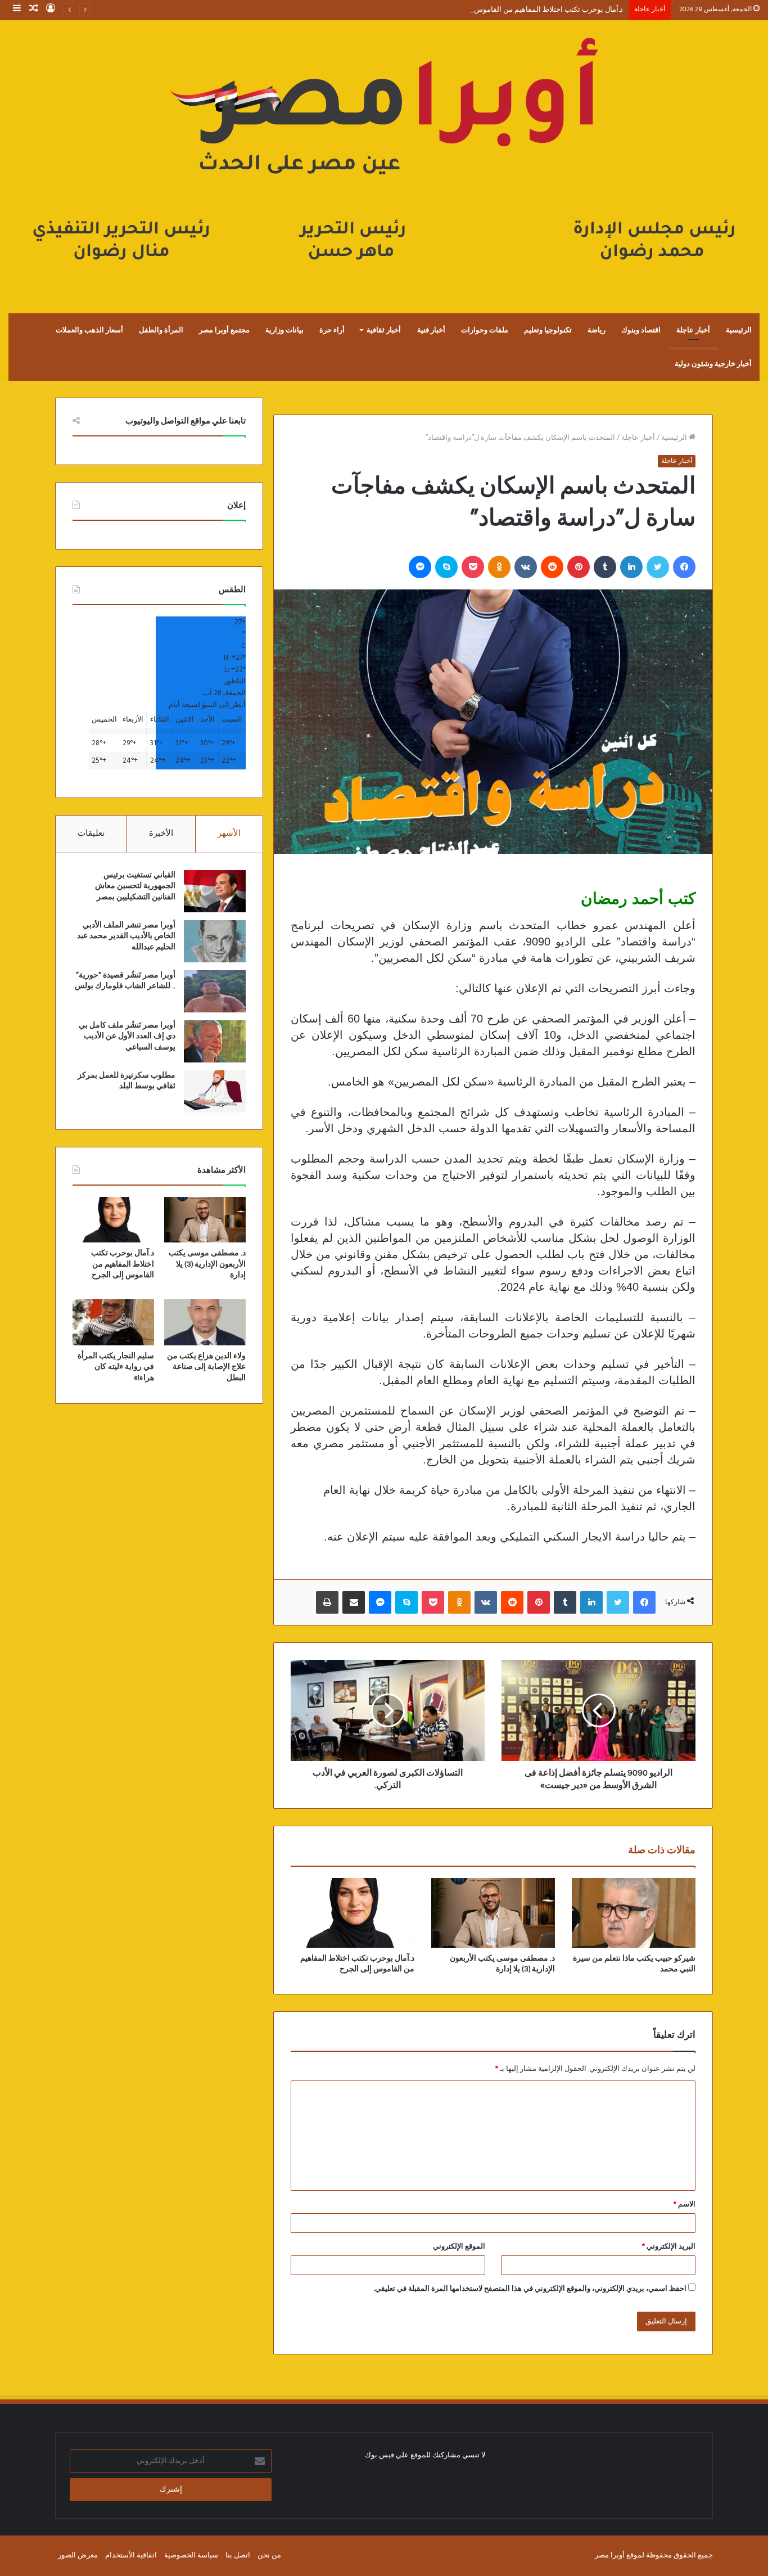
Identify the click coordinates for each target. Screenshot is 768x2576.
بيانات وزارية (284, 330)
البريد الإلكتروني (669, 2247)
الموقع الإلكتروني (459, 2247)
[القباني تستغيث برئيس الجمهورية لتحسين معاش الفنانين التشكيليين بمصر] (215, 891)
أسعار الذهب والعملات (89, 330)
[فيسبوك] (684, 567)
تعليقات (91, 834)
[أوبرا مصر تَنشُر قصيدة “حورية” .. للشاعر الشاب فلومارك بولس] (215, 991)
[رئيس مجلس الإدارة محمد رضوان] (384, 155)
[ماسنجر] (420, 567)
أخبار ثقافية (384, 330)
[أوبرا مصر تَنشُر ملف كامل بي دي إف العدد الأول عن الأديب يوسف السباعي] (215, 1041)
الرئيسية (739, 330)
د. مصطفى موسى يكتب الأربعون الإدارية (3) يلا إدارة (207, 1264)
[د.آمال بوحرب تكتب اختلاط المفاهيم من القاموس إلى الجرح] (353, 1913)
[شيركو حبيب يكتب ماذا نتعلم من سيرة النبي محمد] (634, 1913)
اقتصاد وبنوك (641, 330)
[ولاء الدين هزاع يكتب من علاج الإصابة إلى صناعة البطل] (205, 1322)
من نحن (269, 2555)
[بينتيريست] (579, 567)
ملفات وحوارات (485, 330)
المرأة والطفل (161, 330)
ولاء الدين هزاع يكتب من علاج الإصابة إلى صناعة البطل (206, 1367)
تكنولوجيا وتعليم (548, 330)
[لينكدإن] (631, 567)
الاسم (685, 2205)
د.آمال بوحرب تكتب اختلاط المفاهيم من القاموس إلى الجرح (533, 10)
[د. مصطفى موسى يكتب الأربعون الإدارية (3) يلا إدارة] (493, 1913)
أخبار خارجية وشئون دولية (713, 364)
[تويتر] (658, 567)
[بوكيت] (473, 567)
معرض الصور (78, 2555)
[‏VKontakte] (526, 567)
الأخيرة (161, 834)
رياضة (597, 330)
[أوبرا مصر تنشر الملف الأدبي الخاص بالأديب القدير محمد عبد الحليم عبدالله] (215, 941)
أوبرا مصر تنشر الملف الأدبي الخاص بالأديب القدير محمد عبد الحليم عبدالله (126, 936)
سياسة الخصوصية (191, 2555)
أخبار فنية (431, 330)
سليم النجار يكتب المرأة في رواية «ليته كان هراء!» (116, 1367)
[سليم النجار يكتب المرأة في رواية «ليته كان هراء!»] (113, 1322)
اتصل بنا (238, 2555)
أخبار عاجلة (693, 330)
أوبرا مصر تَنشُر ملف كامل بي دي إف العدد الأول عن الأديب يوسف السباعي (127, 1036)
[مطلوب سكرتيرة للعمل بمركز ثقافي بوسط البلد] (215, 1091)
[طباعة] (327, 1602)
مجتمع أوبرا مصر (224, 330)
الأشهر (229, 834)
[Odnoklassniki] (499, 567)
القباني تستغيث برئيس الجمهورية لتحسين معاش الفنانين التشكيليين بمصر (135, 886)
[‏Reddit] (552, 567)
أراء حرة (332, 330)
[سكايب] (446, 567)
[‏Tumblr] (605, 567)
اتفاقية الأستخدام (131, 2555)
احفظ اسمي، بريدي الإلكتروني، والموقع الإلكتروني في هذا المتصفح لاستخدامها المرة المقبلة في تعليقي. (530, 2289)
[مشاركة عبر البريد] (354, 1602)
